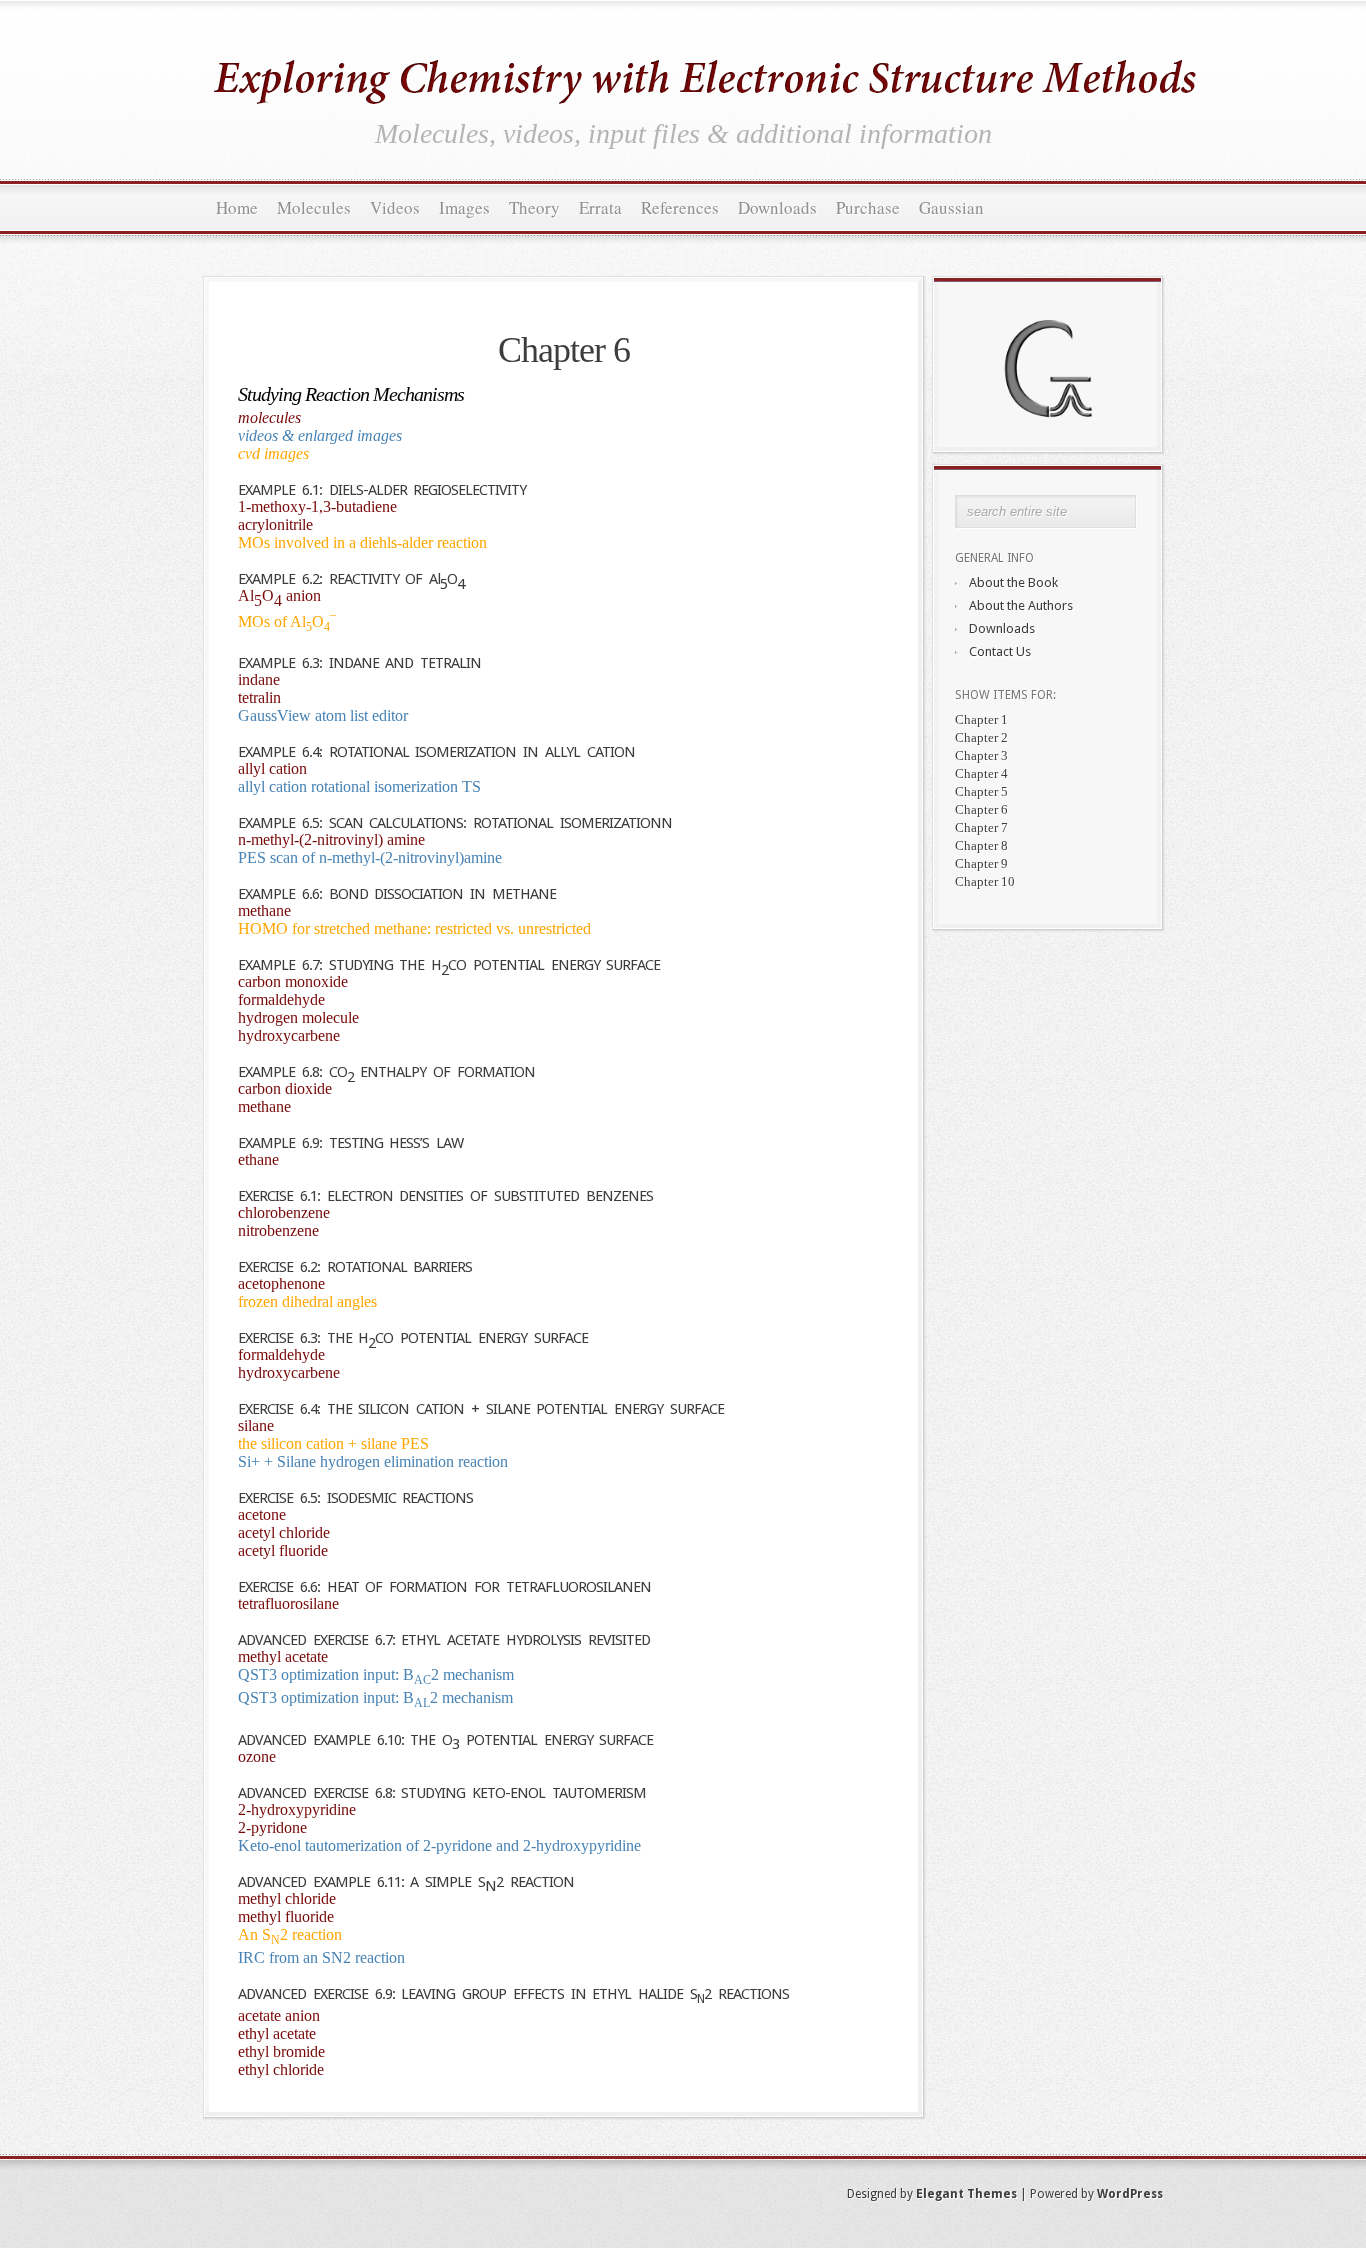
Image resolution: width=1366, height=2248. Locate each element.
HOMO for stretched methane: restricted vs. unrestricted (414, 928)
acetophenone (281, 1283)
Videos (395, 207)
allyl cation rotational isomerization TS (359, 786)
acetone (262, 1514)
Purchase (868, 207)
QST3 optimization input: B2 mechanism (376, 1674)
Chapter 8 (981, 845)
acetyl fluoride (283, 1550)
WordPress (1130, 2194)
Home (237, 207)
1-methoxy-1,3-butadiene (317, 506)
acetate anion (279, 2015)
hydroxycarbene (289, 1035)
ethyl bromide (281, 2051)
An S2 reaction (290, 1934)
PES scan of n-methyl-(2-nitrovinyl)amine (370, 857)
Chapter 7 (981, 827)
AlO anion (279, 598)
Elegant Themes (966, 2194)
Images (464, 207)
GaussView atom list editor (323, 715)
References (680, 207)
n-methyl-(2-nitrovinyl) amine (331, 839)
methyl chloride (287, 1898)
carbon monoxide (293, 981)
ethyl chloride (281, 2069)
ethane (258, 1159)
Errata (600, 207)
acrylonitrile (275, 524)
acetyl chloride (284, 1532)
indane (259, 679)
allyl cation (272, 768)
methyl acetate (283, 1656)
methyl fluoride (286, 1916)
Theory (534, 207)
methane (264, 910)
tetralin (259, 697)
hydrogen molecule (298, 1017)
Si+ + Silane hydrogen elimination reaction (373, 1461)
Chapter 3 (981, 755)
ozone (257, 1756)
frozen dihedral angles (307, 1301)
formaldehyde (281, 999)
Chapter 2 (981, 737)
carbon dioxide (285, 1088)
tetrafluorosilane (288, 1603)
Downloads (777, 207)
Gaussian (951, 207)
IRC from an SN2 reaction (321, 1957)
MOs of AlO (287, 621)
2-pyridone (272, 1827)
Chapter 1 (981, 719)
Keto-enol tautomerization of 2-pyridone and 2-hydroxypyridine (439, 1845)
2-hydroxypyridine (297, 1809)
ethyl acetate (277, 2033)
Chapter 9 (981, 863)
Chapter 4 (981, 773)
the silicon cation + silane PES (333, 1443)
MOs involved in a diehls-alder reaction (362, 542)
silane (256, 1425)
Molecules (314, 207)
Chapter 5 (981, 791)
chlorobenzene (284, 1212)
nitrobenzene (278, 1230)
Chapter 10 (985, 881)
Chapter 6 (981, 809)
